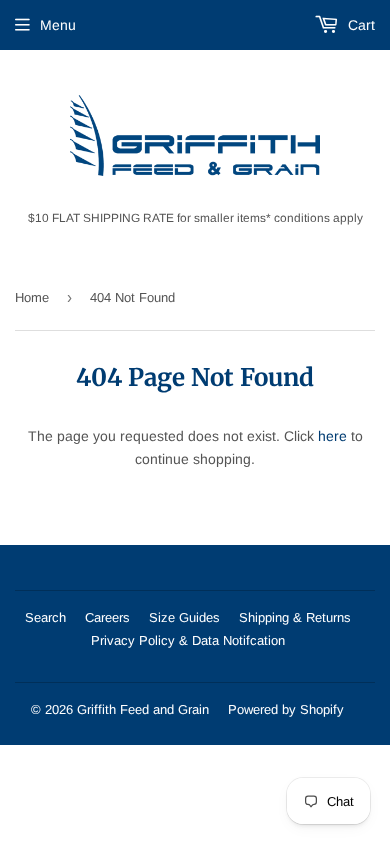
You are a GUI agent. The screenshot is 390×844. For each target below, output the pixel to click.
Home (32, 297)
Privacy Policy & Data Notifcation (188, 640)
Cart (359, 25)
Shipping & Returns (295, 617)
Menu (58, 25)
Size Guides (184, 617)
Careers (107, 617)
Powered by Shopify (286, 709)
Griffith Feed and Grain (143, 709)
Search (45, 617)
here (332, 436)
